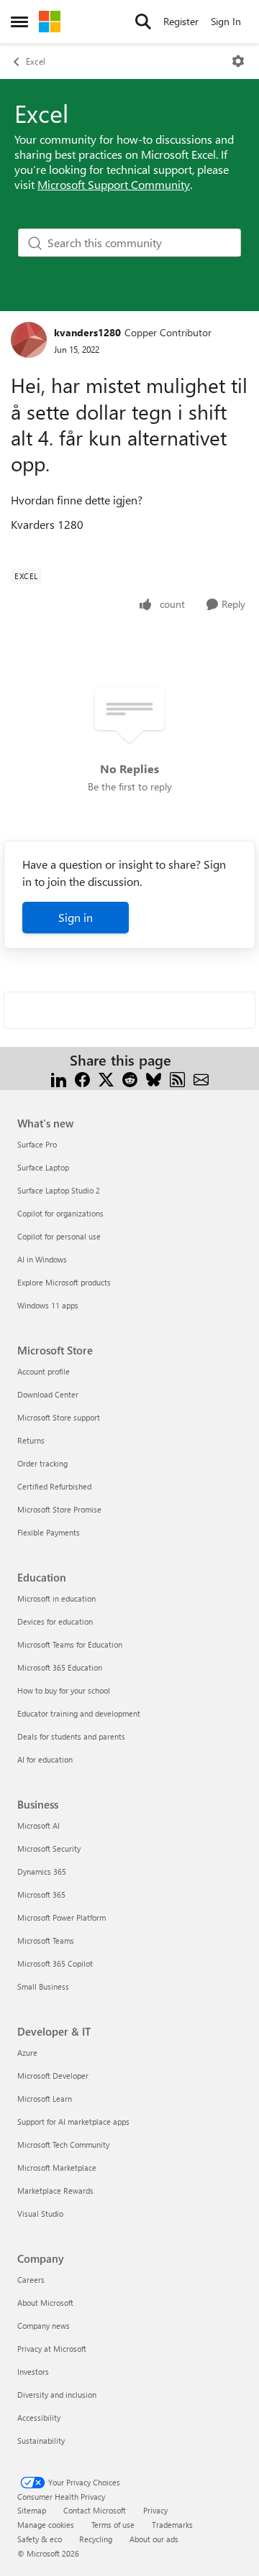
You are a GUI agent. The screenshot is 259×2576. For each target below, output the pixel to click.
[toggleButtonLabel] (238, 61)
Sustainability (41, 2441)
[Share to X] (106, 1077)
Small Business (43, 1986)
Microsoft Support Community (114, 184)
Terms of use (113, 2525)
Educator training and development (79, 1713)
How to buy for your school (64, 1690)
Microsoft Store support (59, 1417)
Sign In (226, 21)
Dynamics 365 (42, 1871)
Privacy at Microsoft (52, 2349)
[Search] (143, 22)
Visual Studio (40, 2213)
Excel (36, 61)
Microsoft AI (38, 1825)
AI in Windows (42, 1259)
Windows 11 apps (48, 1305)
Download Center (48, 1394)
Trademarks (172, 2525)
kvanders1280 (87, 332)
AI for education (45, 1759)
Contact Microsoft (95, 2510)
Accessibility (39, 2418)
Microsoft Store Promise (59, 1509)
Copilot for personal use (59, 1236)
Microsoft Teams (46, 1940)
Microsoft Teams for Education (70, 1644)
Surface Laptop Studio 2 (59, 1190)
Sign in (76, 917)
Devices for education (55, 1621)
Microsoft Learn (45, 2099)
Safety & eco (40, 2539)
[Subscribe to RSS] (177, 1077)
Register (181, 21)
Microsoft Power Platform (62, 1917)
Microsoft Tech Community (63, 2145)
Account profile (44, 1371)
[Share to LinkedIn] (59, 1077)
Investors (33, 2372)
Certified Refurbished (54, 1486)
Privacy (155, 2510)
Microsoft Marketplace (57, 2168)
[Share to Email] (201, 1077)
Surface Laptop (43, 1167)
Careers (31, 2280)
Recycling (96, 2539)
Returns (31, 1440)
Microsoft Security (49, 1848)
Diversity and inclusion (57, 2395)
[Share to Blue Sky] (154, 1077)
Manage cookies (46, 2525)
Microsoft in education (56, 1598)
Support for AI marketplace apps (73, 2122)
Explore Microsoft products (64, 1282)
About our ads (154, 2539)
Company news (44, 2326)
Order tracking (42, 1463)
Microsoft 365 (41, 1894)
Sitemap (32, 2510)
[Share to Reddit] (130, 1077)
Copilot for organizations (60, 1213)
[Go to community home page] (50, 22)
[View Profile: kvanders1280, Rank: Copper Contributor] (29, 340)
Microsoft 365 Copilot (55, 1963)
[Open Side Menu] (19, 22)
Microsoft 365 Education (60, 1667)
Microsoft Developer (53, 2076)
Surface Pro (37, 1144)
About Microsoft (45, 2303)
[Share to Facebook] (82, 1077)
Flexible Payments (49, 1532)
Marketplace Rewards (55, 2190)
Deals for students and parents (71, 1736)
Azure (27, 2053)
